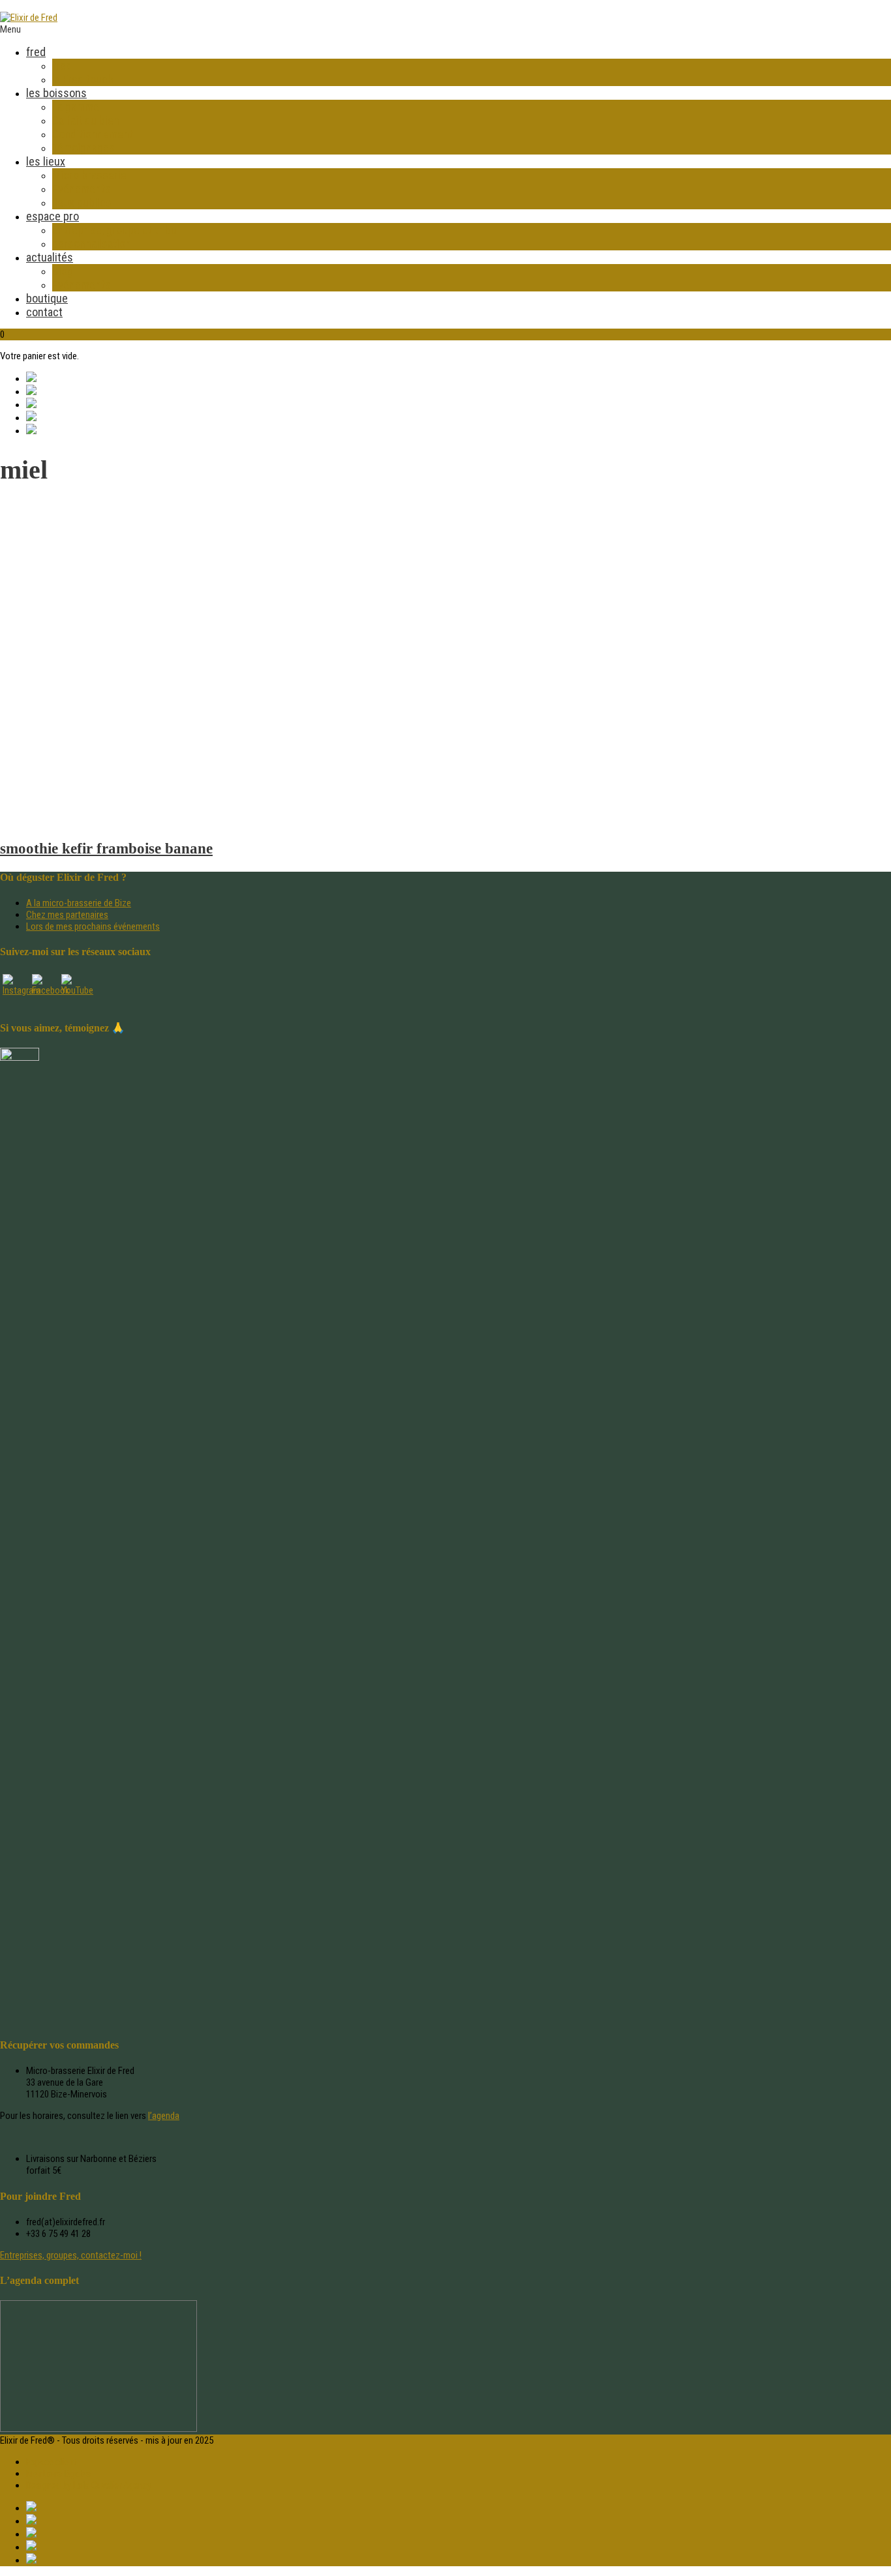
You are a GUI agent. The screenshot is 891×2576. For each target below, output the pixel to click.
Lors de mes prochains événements (93, 926)
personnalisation (92, 244)
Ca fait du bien (86, 120)
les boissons (56, 93)
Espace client (51, 2462)
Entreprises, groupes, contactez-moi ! (71, 2255)
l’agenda (164, 2116)
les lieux (46, 161)
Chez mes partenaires (67, 915)
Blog (63, 271)
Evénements (82, 189)
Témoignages (83, 148)
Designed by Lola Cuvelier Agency (89, 2485)
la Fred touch (83, 79)
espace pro (53, 216)
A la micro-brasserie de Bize (79, 903)
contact (44, 312)
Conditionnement (93, 134)
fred (36, 52)
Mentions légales (58, 2474)
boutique (47, 298)
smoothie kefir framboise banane (106, 849)
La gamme (76, 107)
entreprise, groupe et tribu (114, 230)
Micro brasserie (89, 175)
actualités (50, 257)
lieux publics (82, 202)
